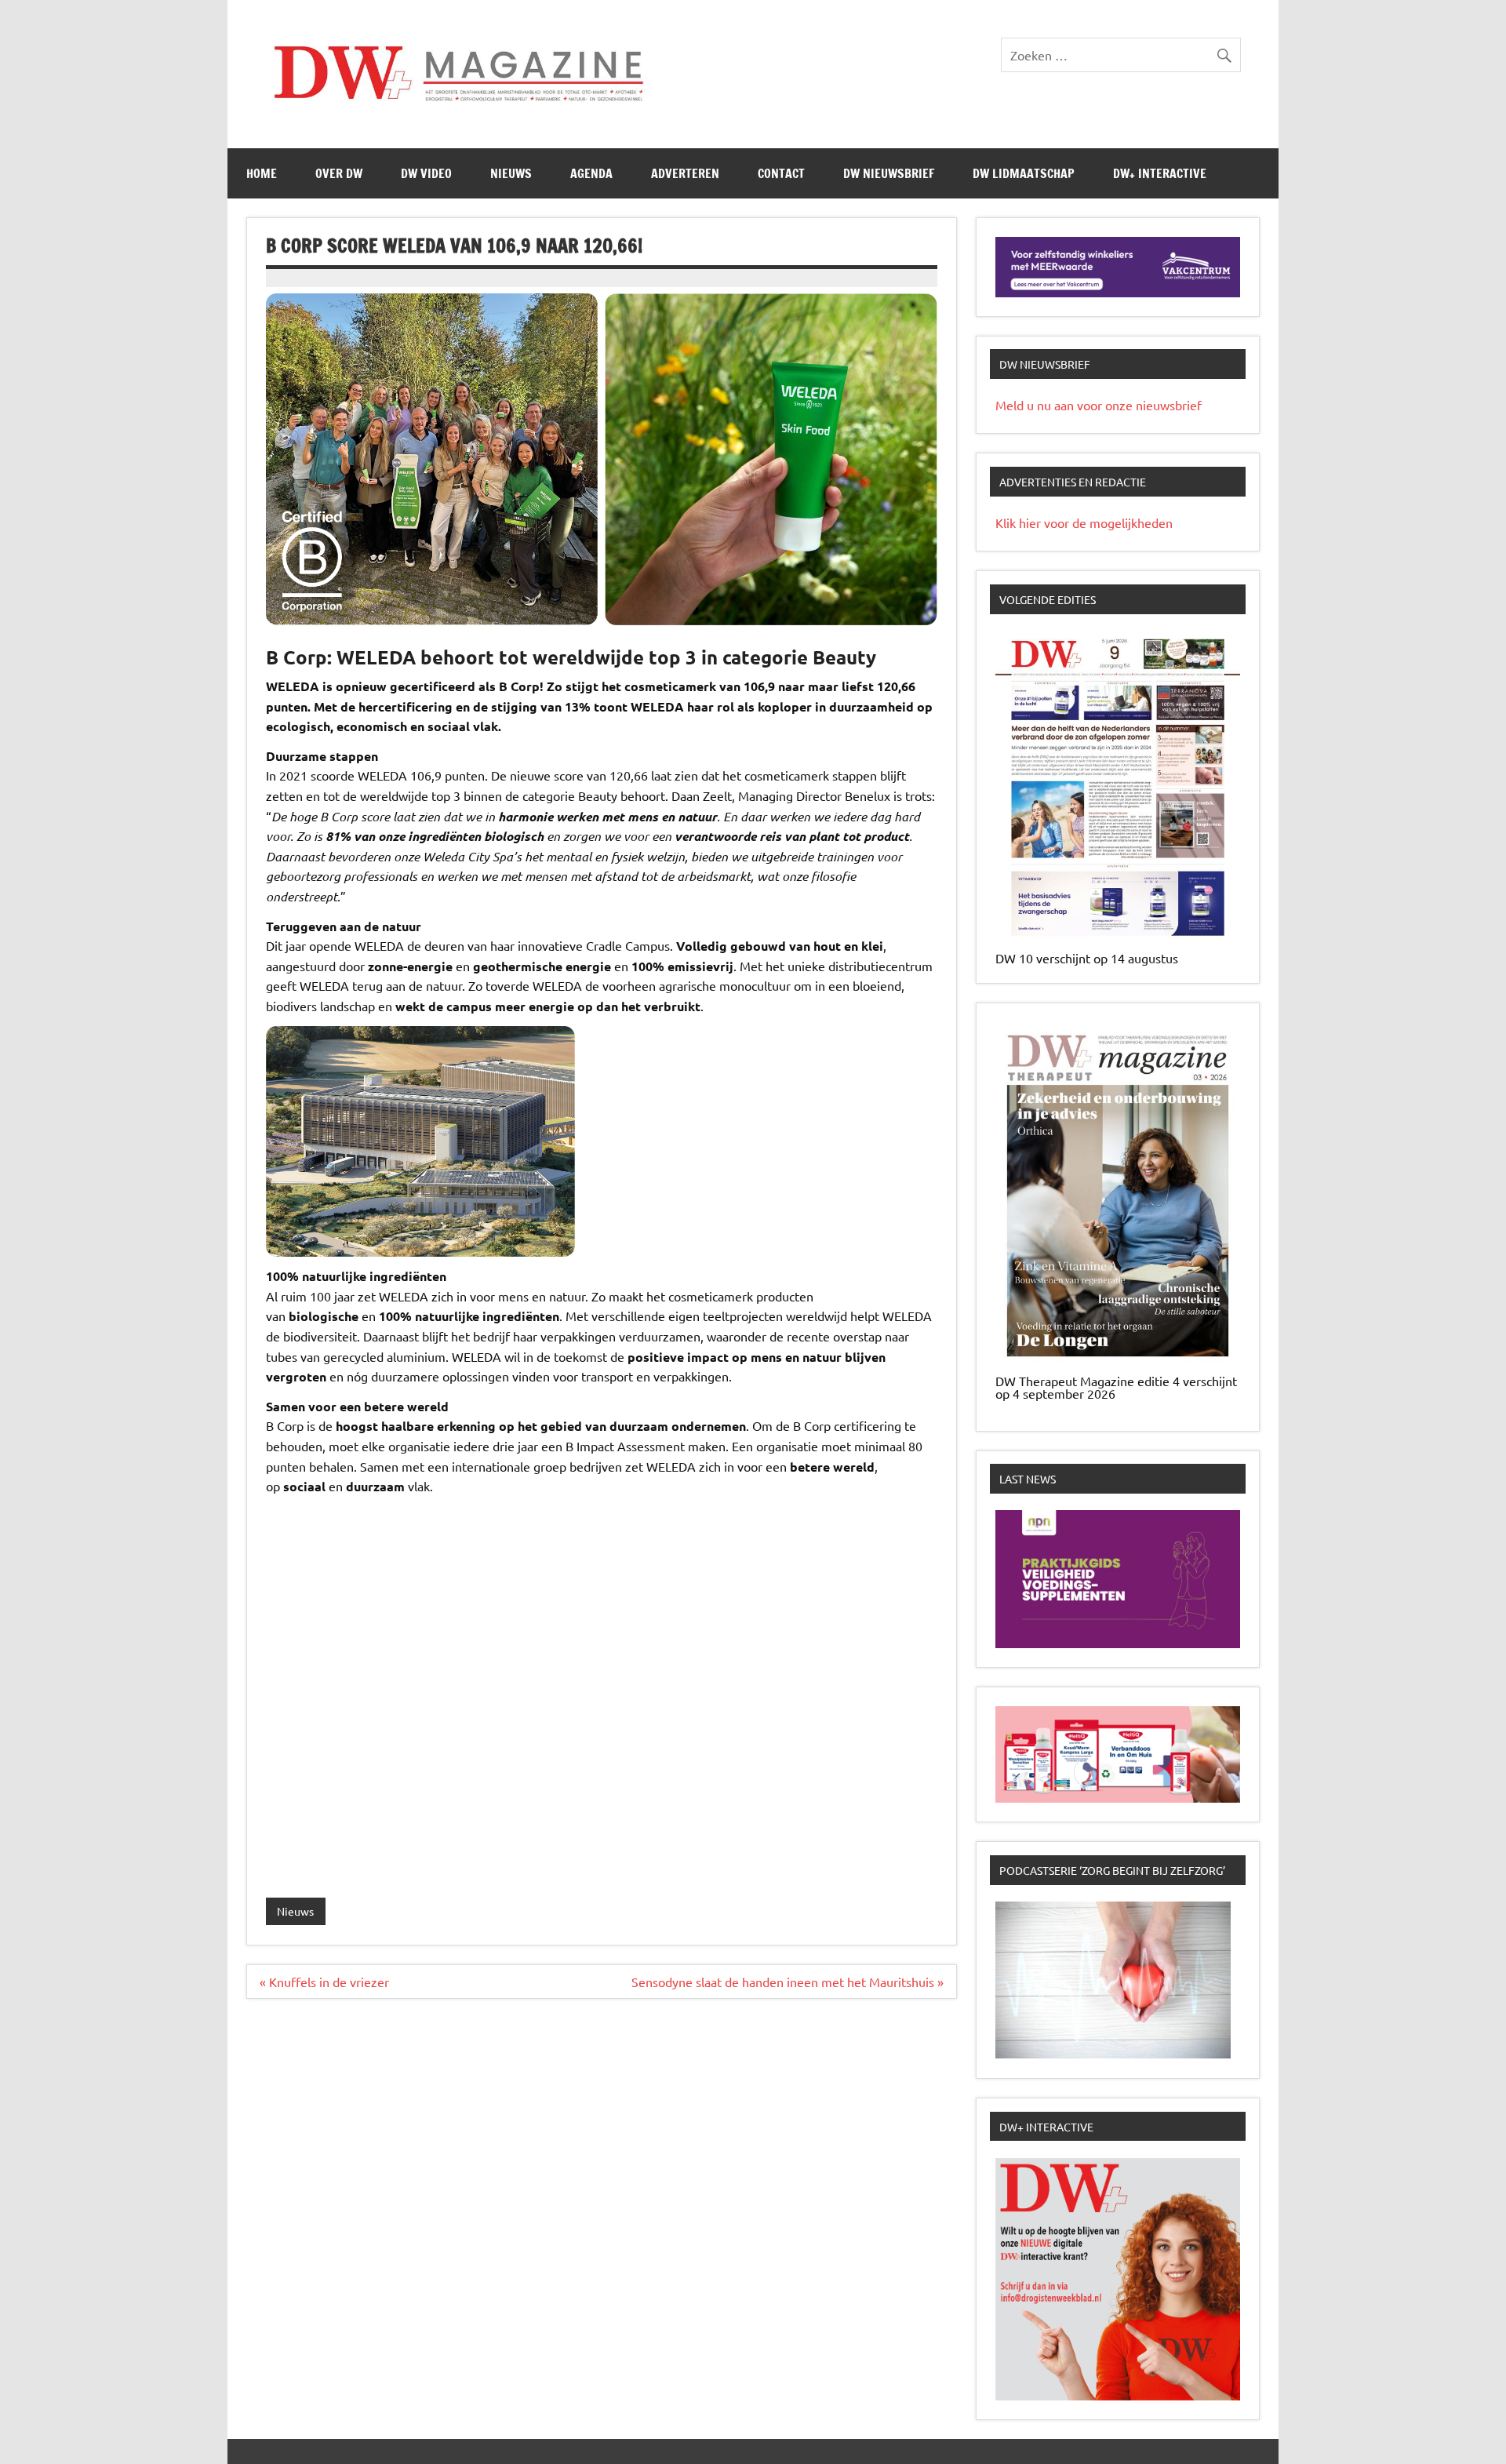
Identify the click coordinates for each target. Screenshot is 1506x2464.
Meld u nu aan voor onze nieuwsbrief (1099, 405)
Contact (781, 173)
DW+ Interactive (1160, 173)
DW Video (426, 173)
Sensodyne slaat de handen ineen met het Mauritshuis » (788, 1982)
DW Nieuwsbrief (889, 173)
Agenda (591, 173)
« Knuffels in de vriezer (324, 1982)
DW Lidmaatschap (1024, 173)
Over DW (339, 173)
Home (262, 173)
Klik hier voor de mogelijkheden (1084, 522)
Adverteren (685, 173)
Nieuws (511, 173)
